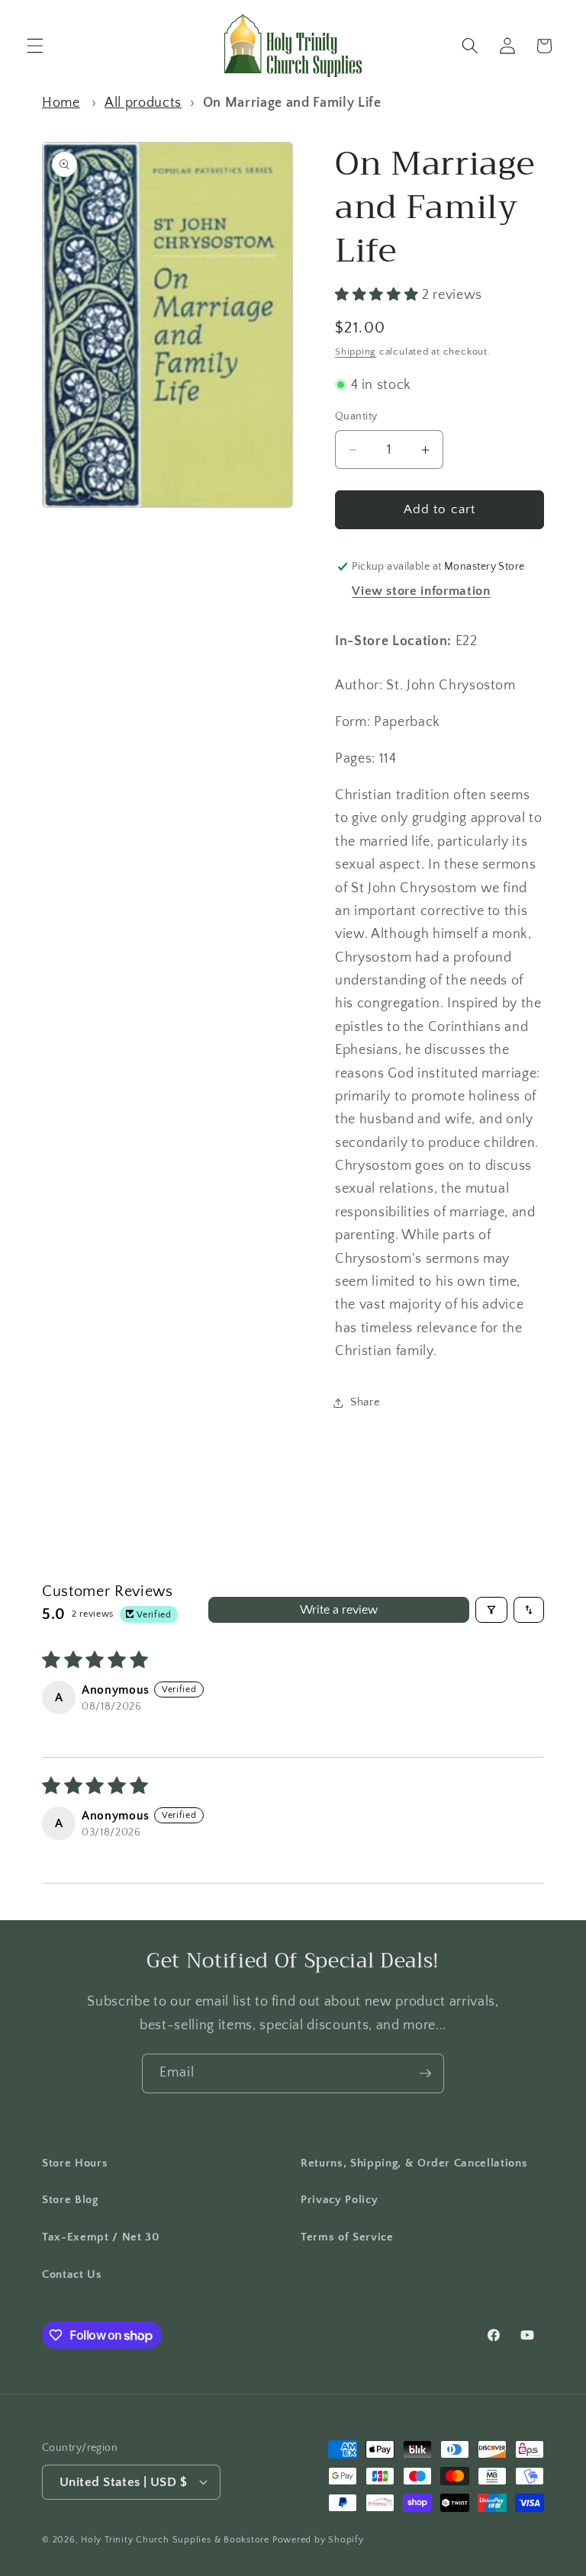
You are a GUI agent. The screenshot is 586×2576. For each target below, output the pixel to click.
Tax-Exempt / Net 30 (101, 2237)
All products (143, 103)
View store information (421, 591)
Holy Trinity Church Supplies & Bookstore (175, 2540)
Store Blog (70, 2200)
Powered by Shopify (318, 2540)
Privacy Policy (339, 2200)
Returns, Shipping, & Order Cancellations (414, 2163)
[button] (35, 46)
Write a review (339, 1610)
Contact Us (72, 2274)
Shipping (356, 352)
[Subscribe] (425, 2073)
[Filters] (491, 1610)
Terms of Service (347, 2237)
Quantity (356, 416)
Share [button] (365, 1402)
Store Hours (75, 2163)
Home (61, 103)
